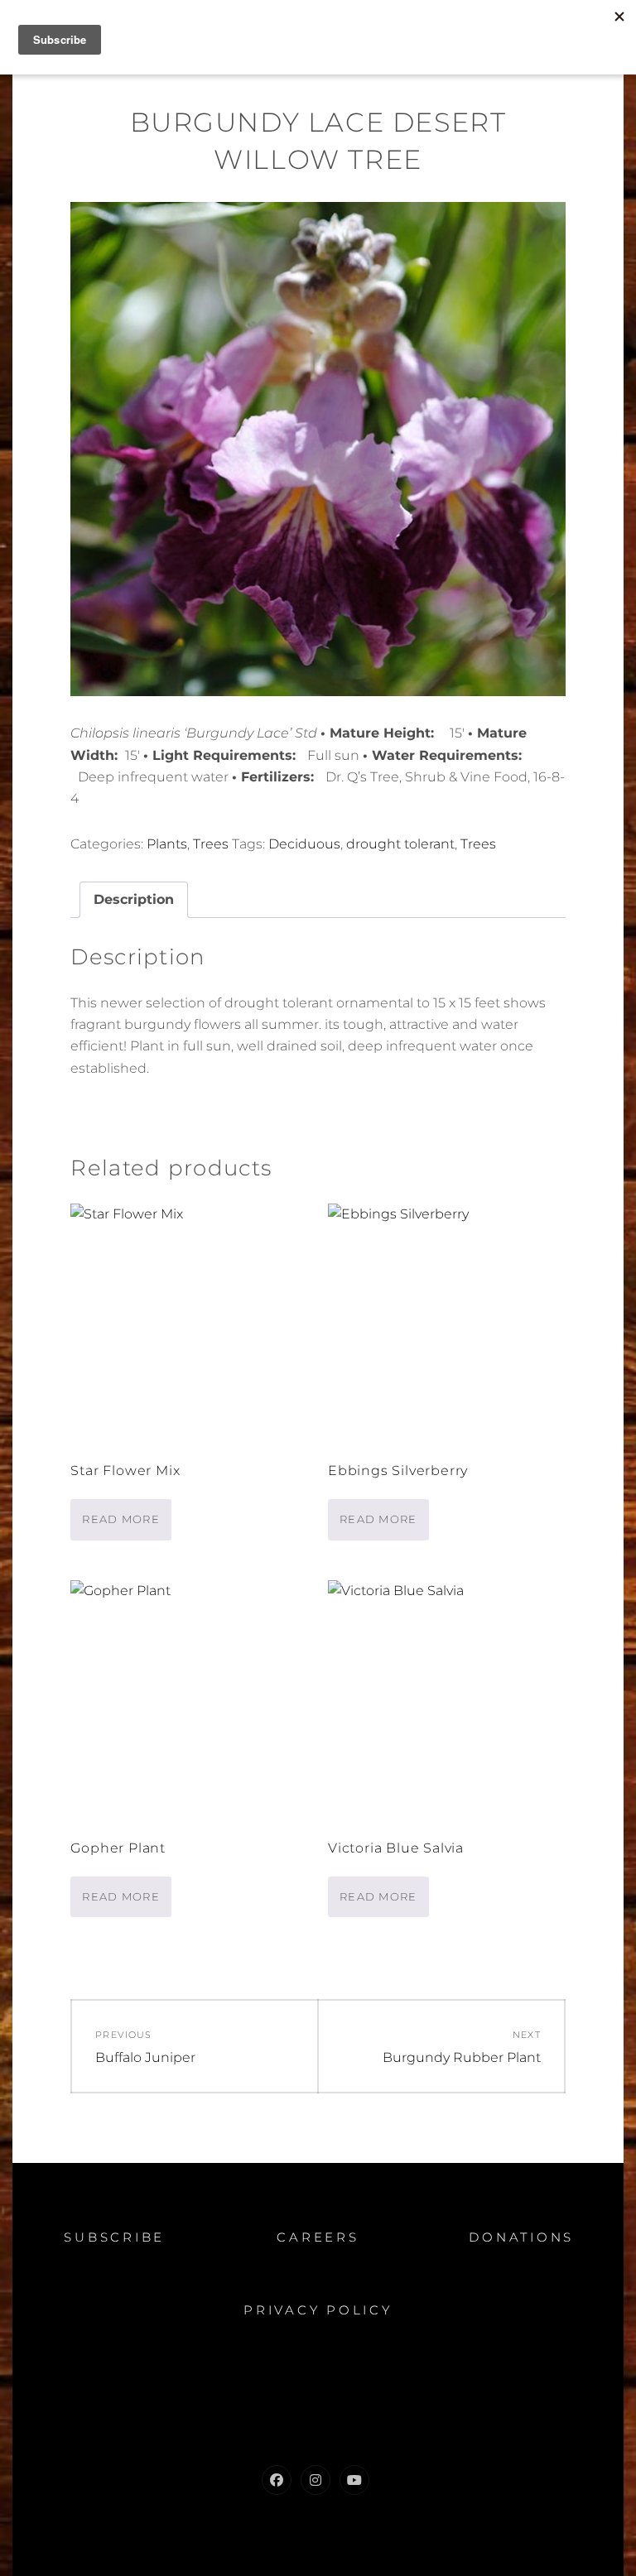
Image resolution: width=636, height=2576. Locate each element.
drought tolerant (400, 844)
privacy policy (318, 2310)
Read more (121, 1519)
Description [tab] (134, 899)
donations (521, 2237)
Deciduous (304, 844)
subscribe (114, 2237)
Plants (167, 844)
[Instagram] (316, 2480)
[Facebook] (277, 2480)
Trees (211, 844)
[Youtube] (354, 2480)
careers (318, 2237)
